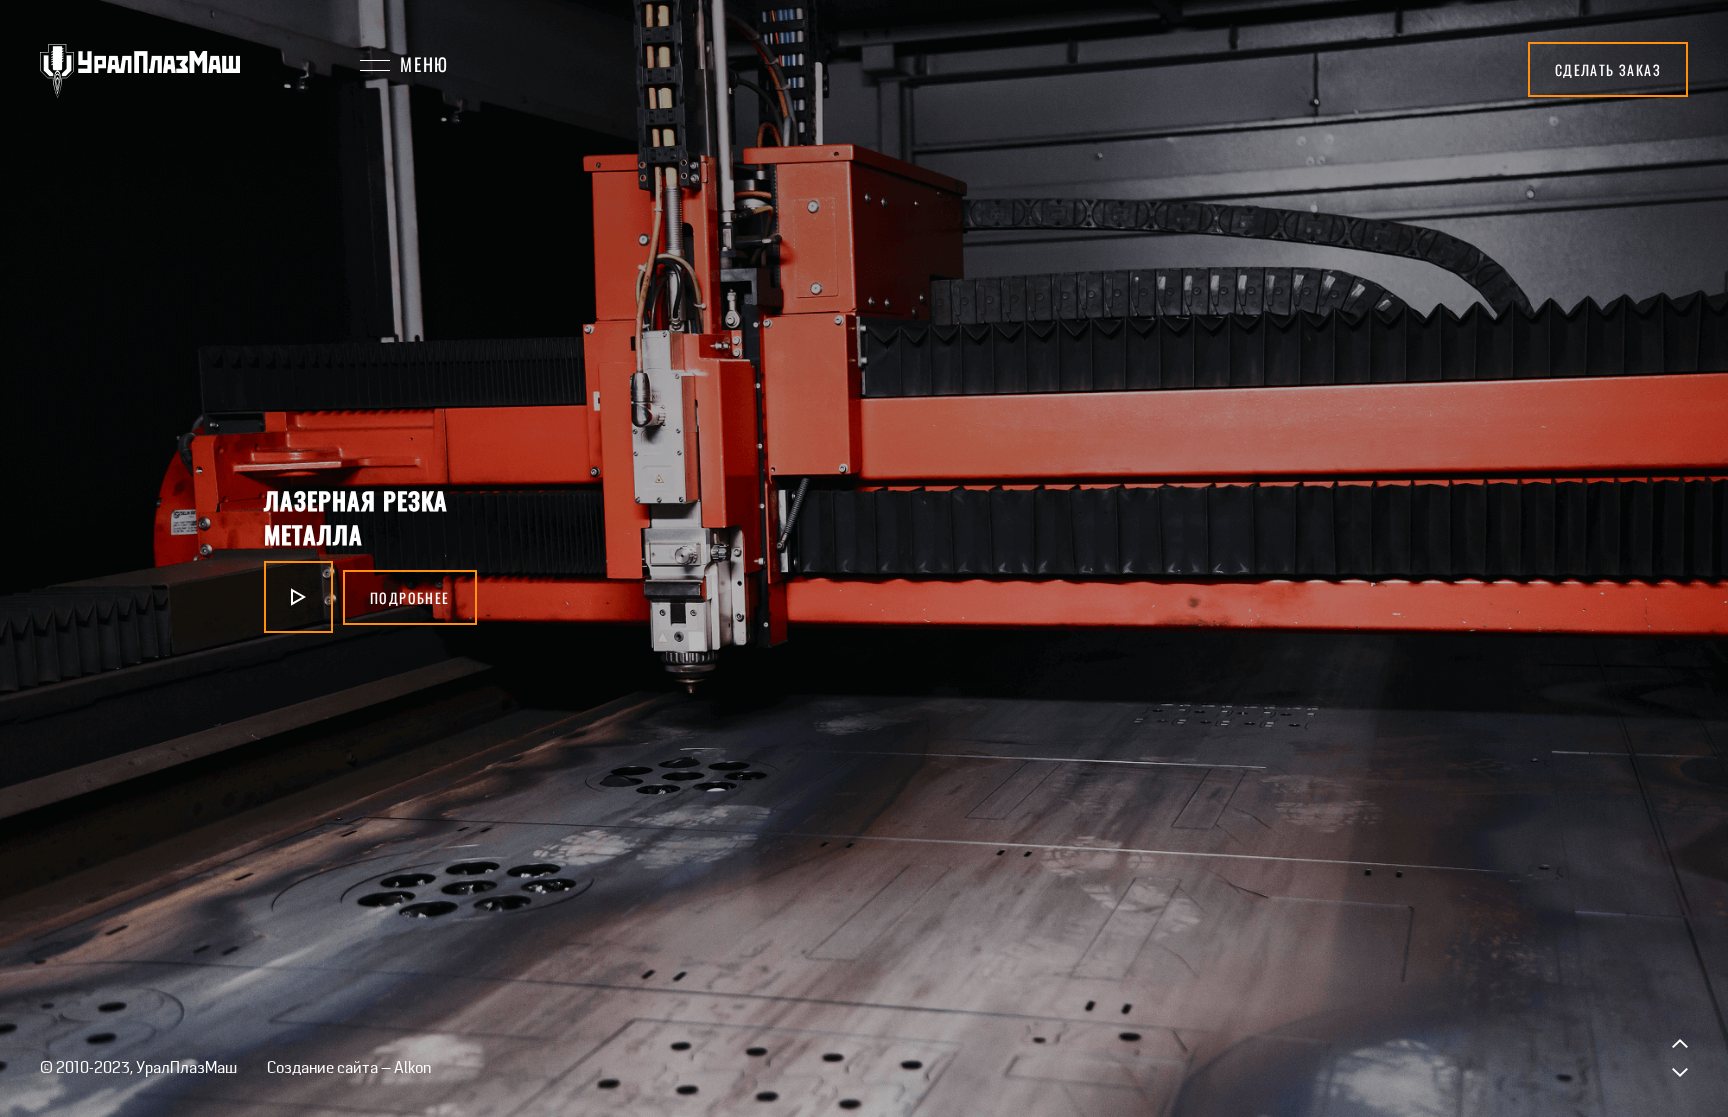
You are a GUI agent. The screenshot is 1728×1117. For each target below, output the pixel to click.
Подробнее (374, 597)
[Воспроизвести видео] (286, 597)
